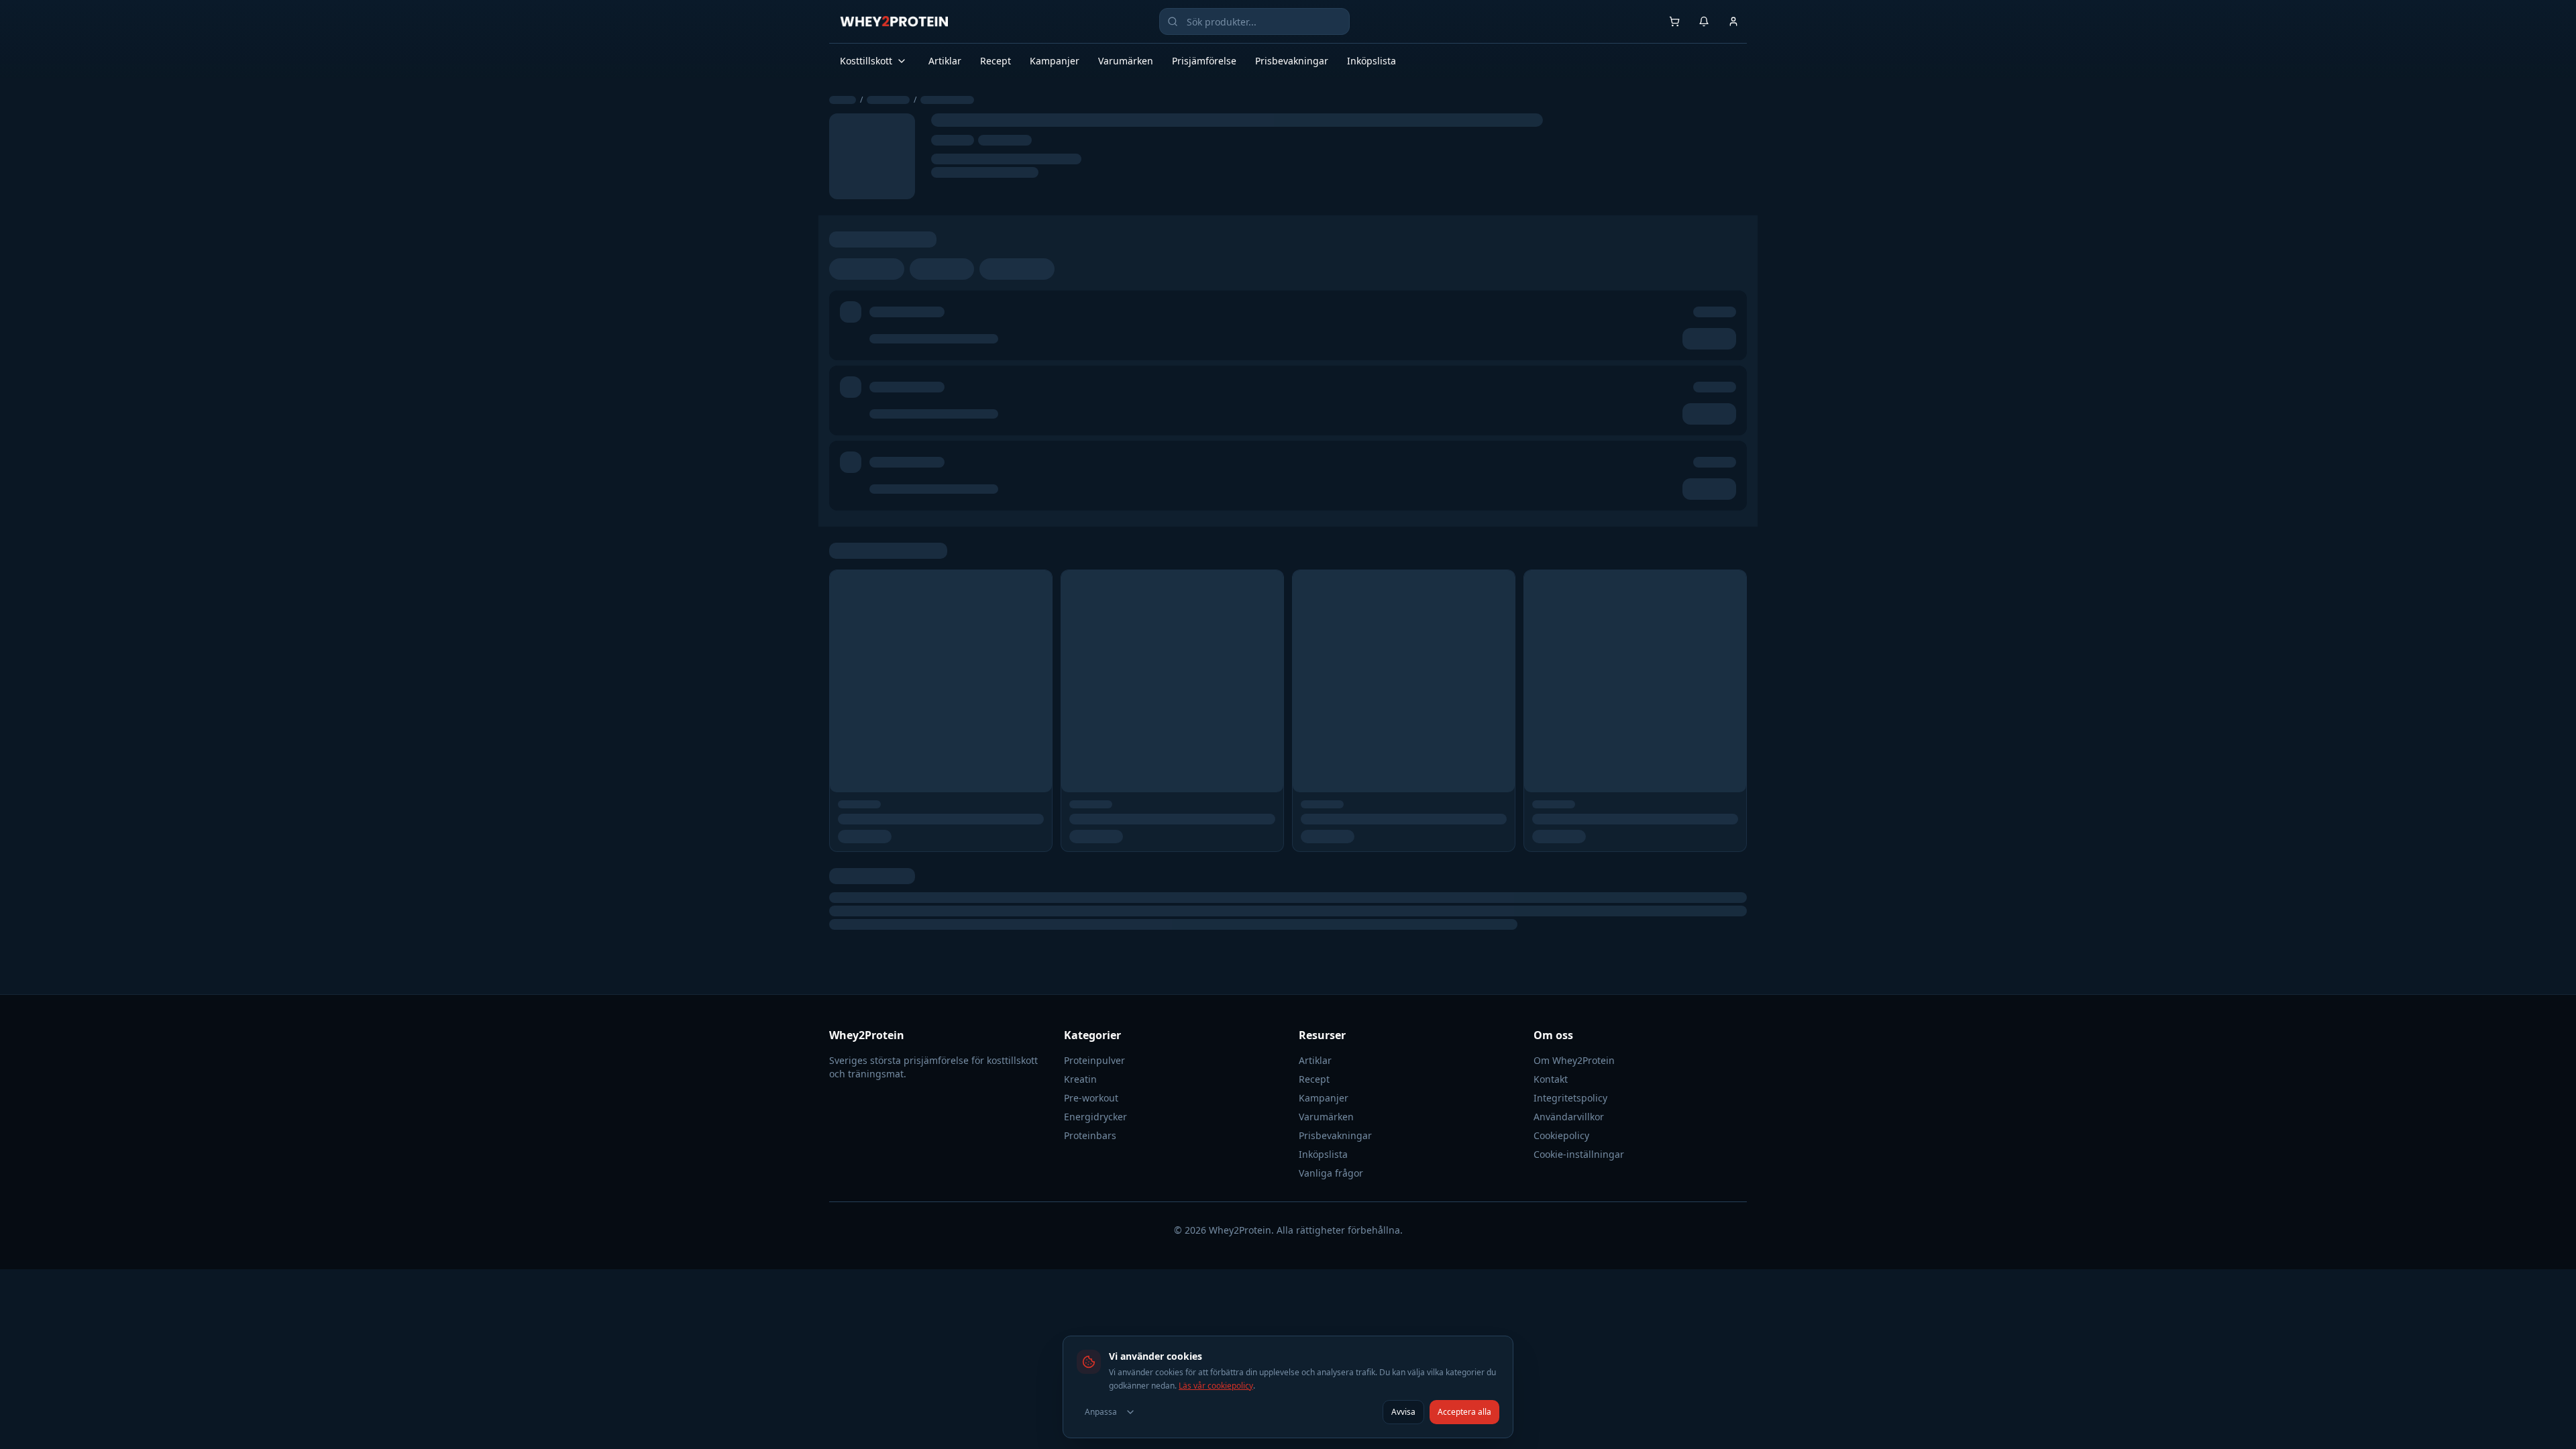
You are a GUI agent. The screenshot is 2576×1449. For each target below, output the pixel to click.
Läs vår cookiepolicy (1216, 1386)
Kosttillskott (866, 61)
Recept (996, 61)
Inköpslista (1372, 61)
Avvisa (1403, 1412)
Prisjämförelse (1204, 61)
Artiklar (945, 61)
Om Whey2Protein (1574, 1060)
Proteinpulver (1094, 1060)
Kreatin (1080, 1079)
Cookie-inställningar (1579, 1154)
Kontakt (1551, 1079)
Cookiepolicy (1561, 1135)
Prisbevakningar (1292, 61)
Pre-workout (1091, 1098)
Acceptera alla (1464, 1412)
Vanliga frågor (1331, 1173)
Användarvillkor (1569, 1117)
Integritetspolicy (1570, 1098)
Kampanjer (1055, 61)
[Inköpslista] (1674, 21)
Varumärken (1126, 61)
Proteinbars (1090, 1135)
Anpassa (1101, 1412)
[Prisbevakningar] (1704, 21)
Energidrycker (1095, 1117)
